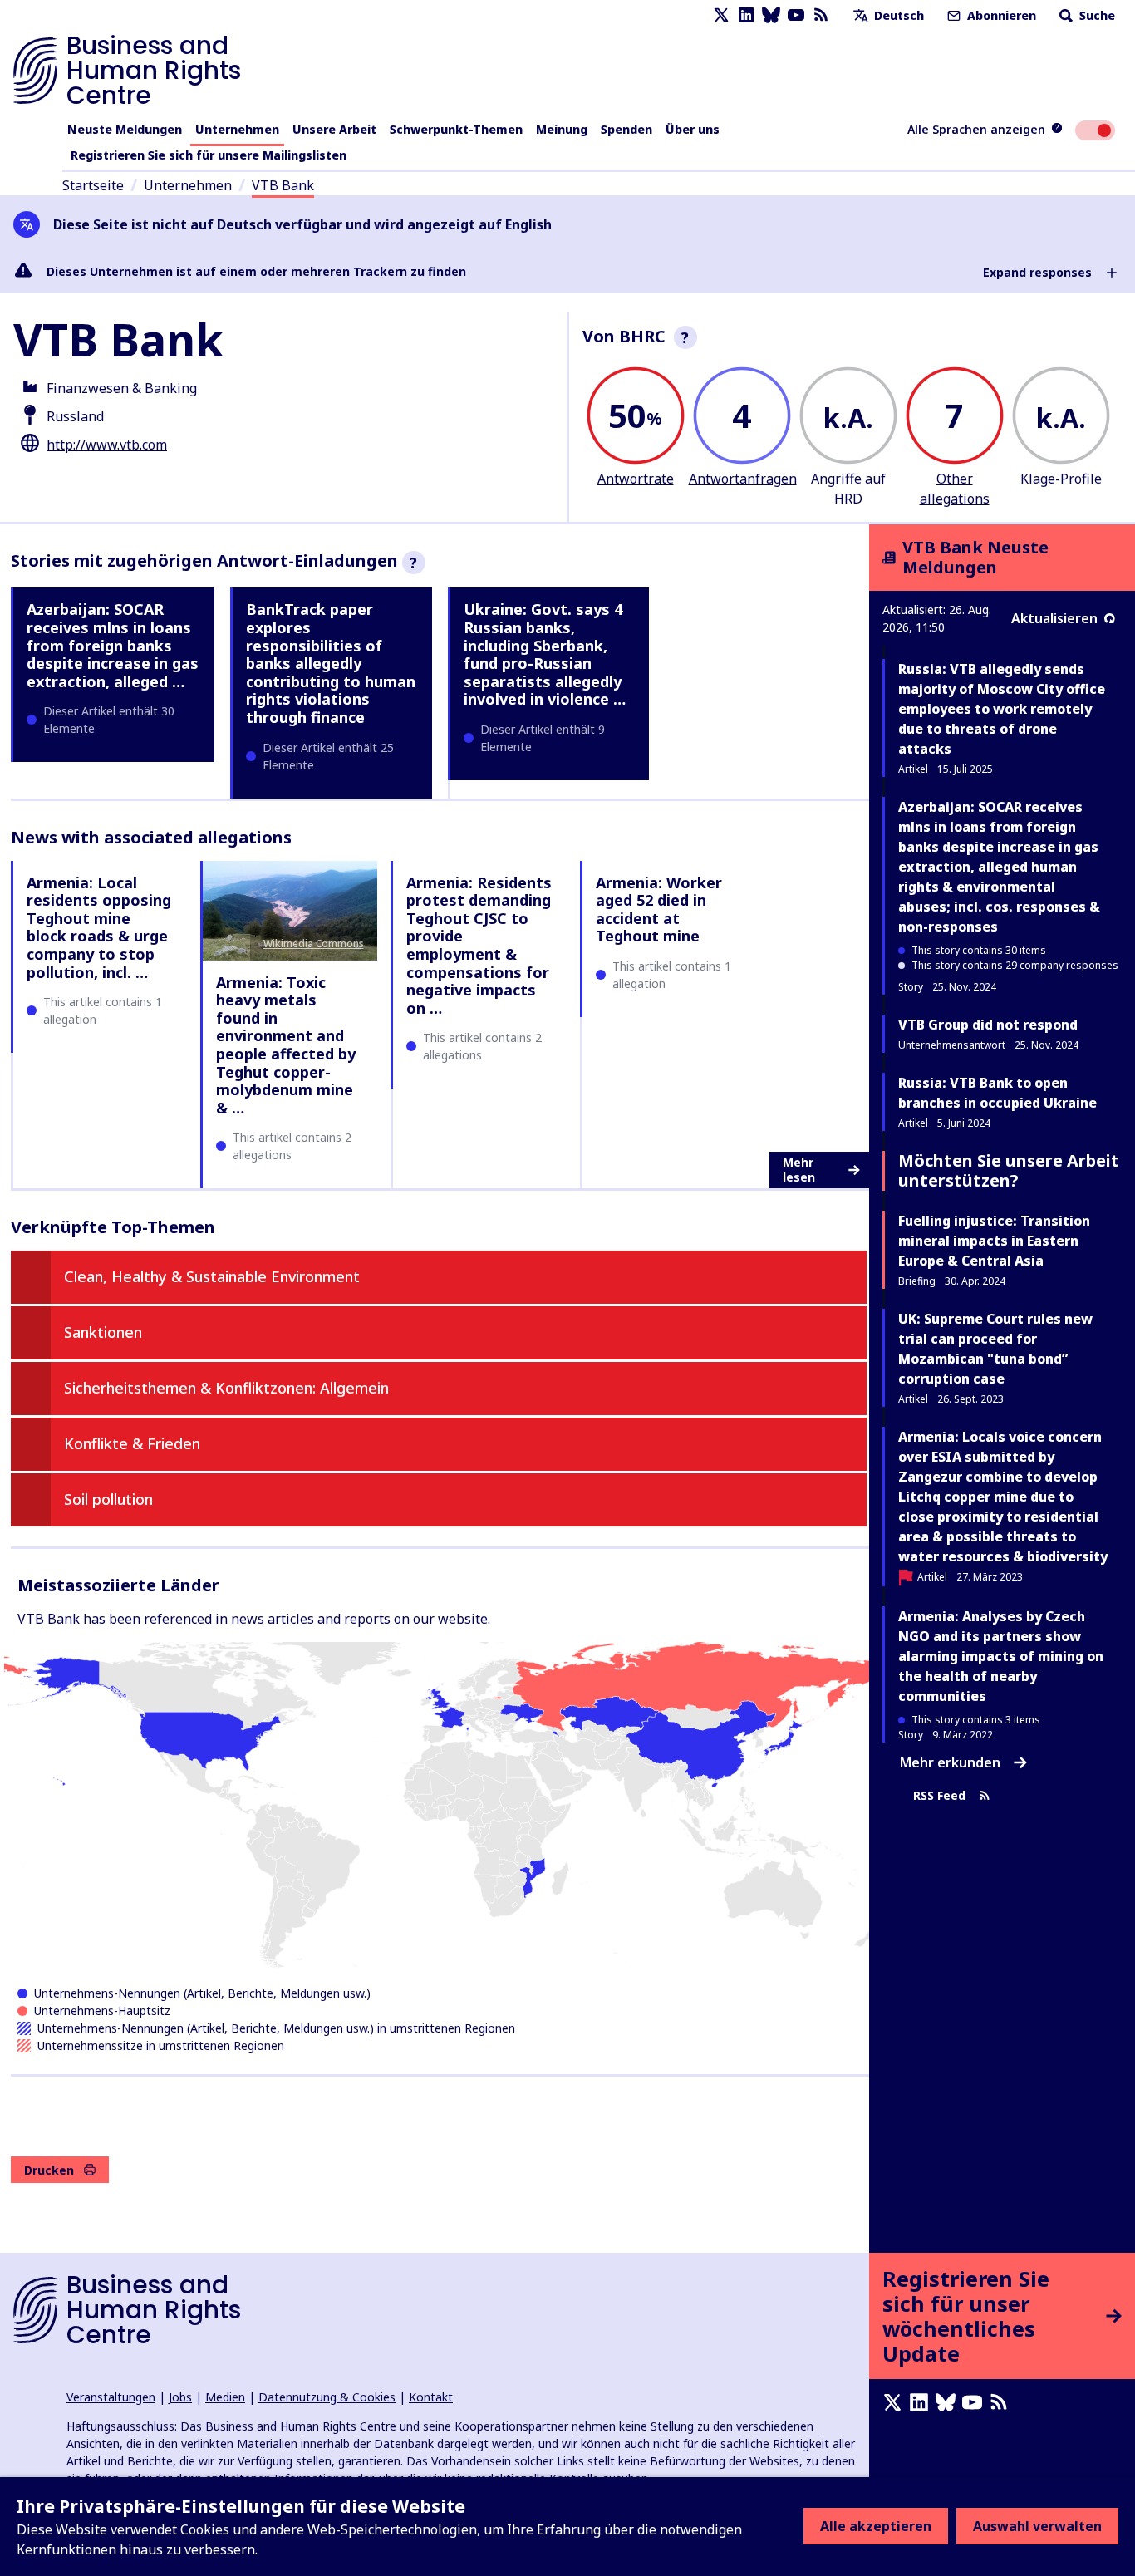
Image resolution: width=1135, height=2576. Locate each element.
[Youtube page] (796, 15)
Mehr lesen (799, 1170)
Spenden (626, 129)
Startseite (93, 185)
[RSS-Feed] (821, 15)
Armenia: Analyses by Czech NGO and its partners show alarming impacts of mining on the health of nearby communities (1001, 1656)
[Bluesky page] (771, 15)
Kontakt (431, 2397)
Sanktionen (103, 1332)
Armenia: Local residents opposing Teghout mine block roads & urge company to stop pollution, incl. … (99, 927)
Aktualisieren (1054, 618)
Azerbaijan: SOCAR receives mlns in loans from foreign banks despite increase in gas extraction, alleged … (113, 645)
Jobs (180, 2397)
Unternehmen (237, 129)
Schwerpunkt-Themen (456, 129)
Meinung (562, 129)
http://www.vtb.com (107, 445)
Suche (1096, 15)
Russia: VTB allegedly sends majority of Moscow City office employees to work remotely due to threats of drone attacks (1002, 709)
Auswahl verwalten (1037, 2526)
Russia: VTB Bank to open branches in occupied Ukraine (997, 1093)
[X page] (721, 15)
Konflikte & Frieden (132, 1443)
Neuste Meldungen (125, 129)
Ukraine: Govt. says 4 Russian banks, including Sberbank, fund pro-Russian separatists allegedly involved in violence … (545, 654)
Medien (225, 2397)
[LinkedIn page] (746, 15)
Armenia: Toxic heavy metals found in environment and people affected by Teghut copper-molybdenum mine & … (286, 1045)
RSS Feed (939, 1796)
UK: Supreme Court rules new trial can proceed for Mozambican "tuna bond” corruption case (995, 1349)
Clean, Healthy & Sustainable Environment (212, 1276)
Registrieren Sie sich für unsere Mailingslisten (209, 155)
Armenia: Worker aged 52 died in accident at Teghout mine (659, 909)
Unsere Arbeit (334, 129)
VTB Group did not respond (988, 1025)
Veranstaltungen (111, 2397)
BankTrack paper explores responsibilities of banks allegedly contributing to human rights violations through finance (331, 663)
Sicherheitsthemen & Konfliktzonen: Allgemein (226, 1388)
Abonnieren (1000, 15)
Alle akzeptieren (876, 2526)
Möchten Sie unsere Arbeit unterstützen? (1009, 1170)
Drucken (49, 2170)
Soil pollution (108, 1499)
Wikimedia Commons (314, 944)
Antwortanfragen (743, 479)
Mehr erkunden (950, 1762)
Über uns (693, 129)
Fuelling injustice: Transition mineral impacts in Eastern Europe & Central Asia (994, 1241)
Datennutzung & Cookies (327, 2397)
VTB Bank (283, 185)
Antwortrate (636, 479)
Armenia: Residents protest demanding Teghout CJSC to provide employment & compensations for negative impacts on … (479, 945)
